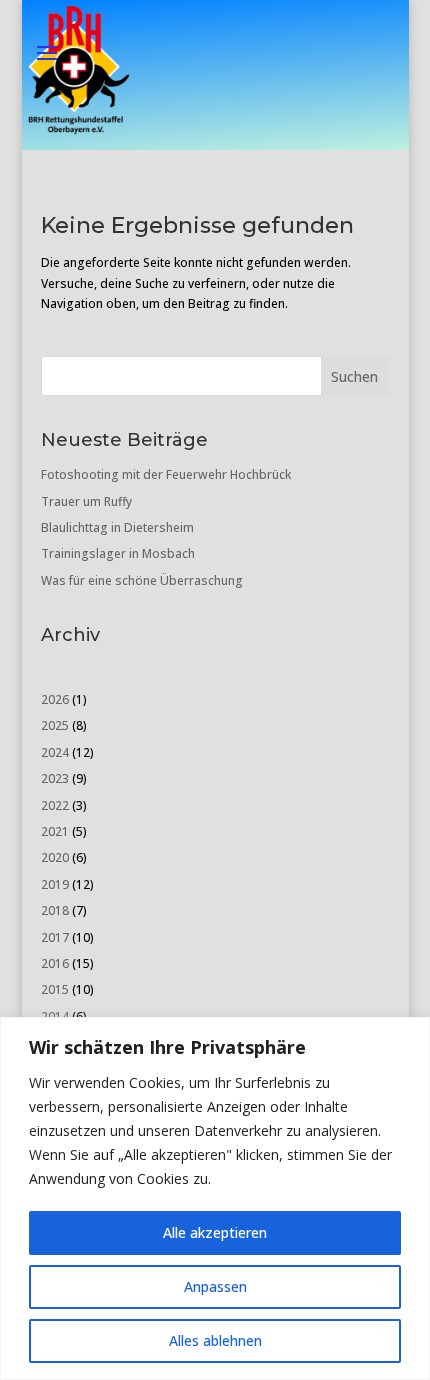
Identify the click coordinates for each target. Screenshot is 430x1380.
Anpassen (215, 1286)
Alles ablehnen (215, 1340)
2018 (55, 910)
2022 (55, 805)
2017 (55, 937)
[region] (215, 1198)
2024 (55, 752)
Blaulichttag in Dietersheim (117, 527)
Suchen (354, 376)
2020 (55, 857)
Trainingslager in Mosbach (118, 553)
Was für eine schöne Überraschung (142, 580)
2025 (55, 725)
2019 (55, 884)
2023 (55, 778)
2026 (55, 699)
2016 (55, 963)
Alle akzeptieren (215, 1232)
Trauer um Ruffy (86, 501)
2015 (55, 989)
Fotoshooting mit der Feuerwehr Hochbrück (166, 474)
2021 (55, 831)
